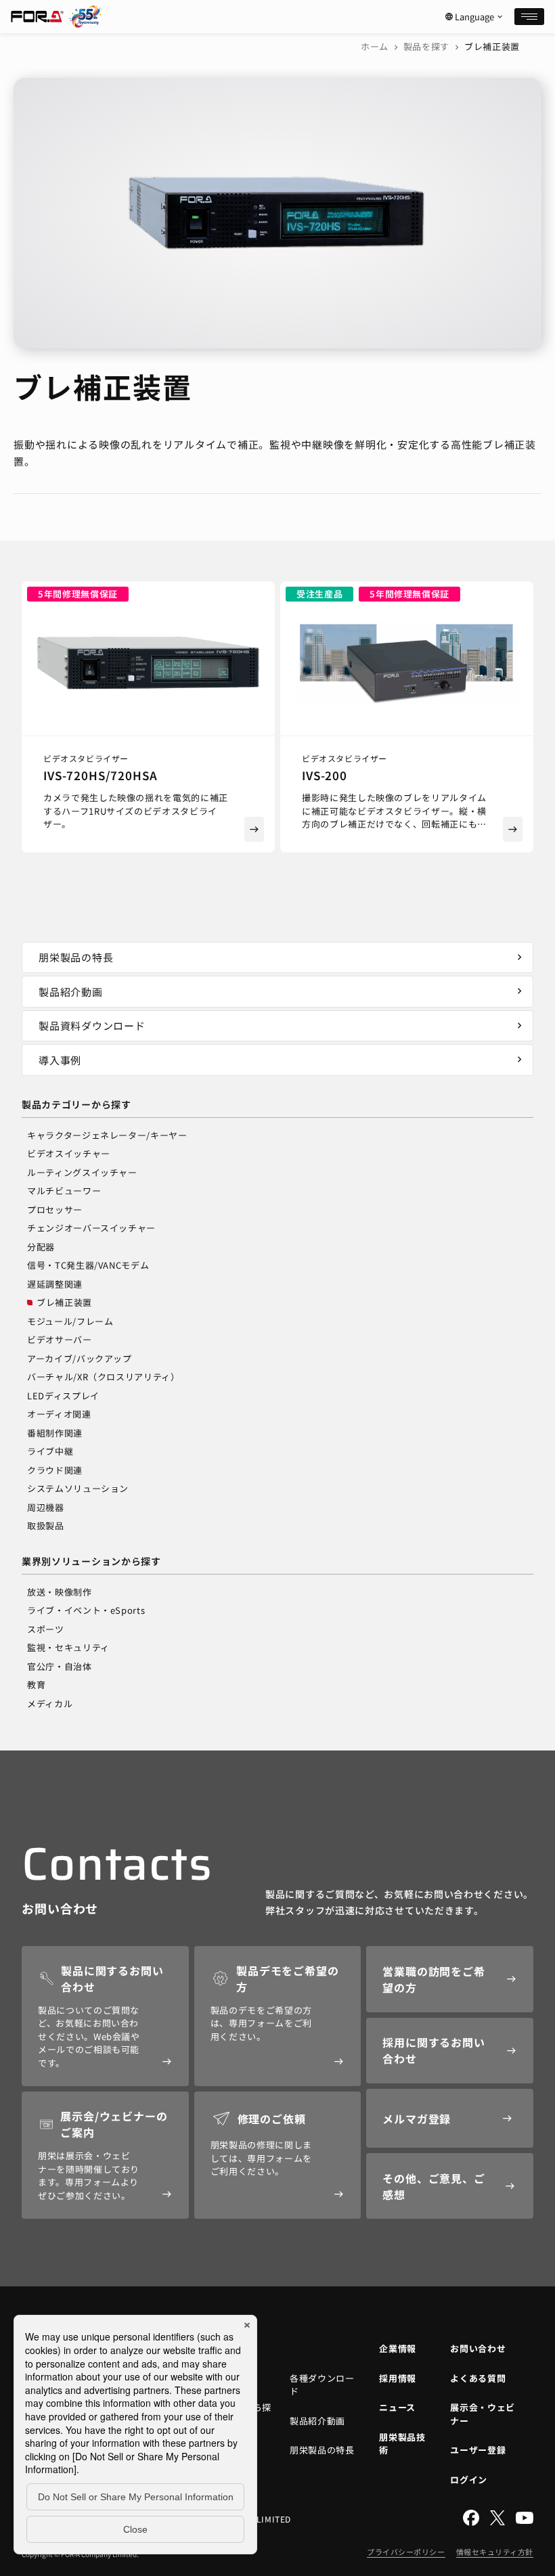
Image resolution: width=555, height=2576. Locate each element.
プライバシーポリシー (406, 2552)
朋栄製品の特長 (282, 957)
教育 (36, 1685)
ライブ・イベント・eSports (86, 1610)
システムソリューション (78, 1488)
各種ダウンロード (322, 2385)
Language (474, 17)
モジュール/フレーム (70, 1321)
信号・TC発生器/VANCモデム (88, 1265)
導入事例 (282, 1060)
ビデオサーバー (60, 1339)
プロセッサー (55, 1210)
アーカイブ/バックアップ (80, 1358)
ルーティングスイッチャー (82, 1172)
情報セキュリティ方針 (495, 2552)
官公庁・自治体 (60, 1666)
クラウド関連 (55, 1470)
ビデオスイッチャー (69, 1153)
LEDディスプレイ (63, 1396)
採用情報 (398, 2378)
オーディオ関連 (59, 1414)
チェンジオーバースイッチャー (91, 1228)
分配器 (41, 1247)
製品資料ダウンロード (282, 1025)
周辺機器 (46, 1507)
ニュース (397, 2407)
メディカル (50, 1703)
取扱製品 (46, 1526)
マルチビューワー (64, 1191)
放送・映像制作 (60, 1592)
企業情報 (398, 2348)
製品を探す (426, 46)
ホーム (375, 46)
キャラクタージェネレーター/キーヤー (107, 1135)
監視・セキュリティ (68, 1647)
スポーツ (46, 1629)
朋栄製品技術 (402, 2444)
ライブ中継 (50, 1451)
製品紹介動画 (282, 992)
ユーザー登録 (478, 2450)
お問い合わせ (478, 2348)
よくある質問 (478, 2378)
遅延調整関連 (55, 1284)
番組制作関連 (55, 1433)
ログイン (469, 2480)
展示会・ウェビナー (483, 2414)
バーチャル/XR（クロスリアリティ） (104, 1377)
